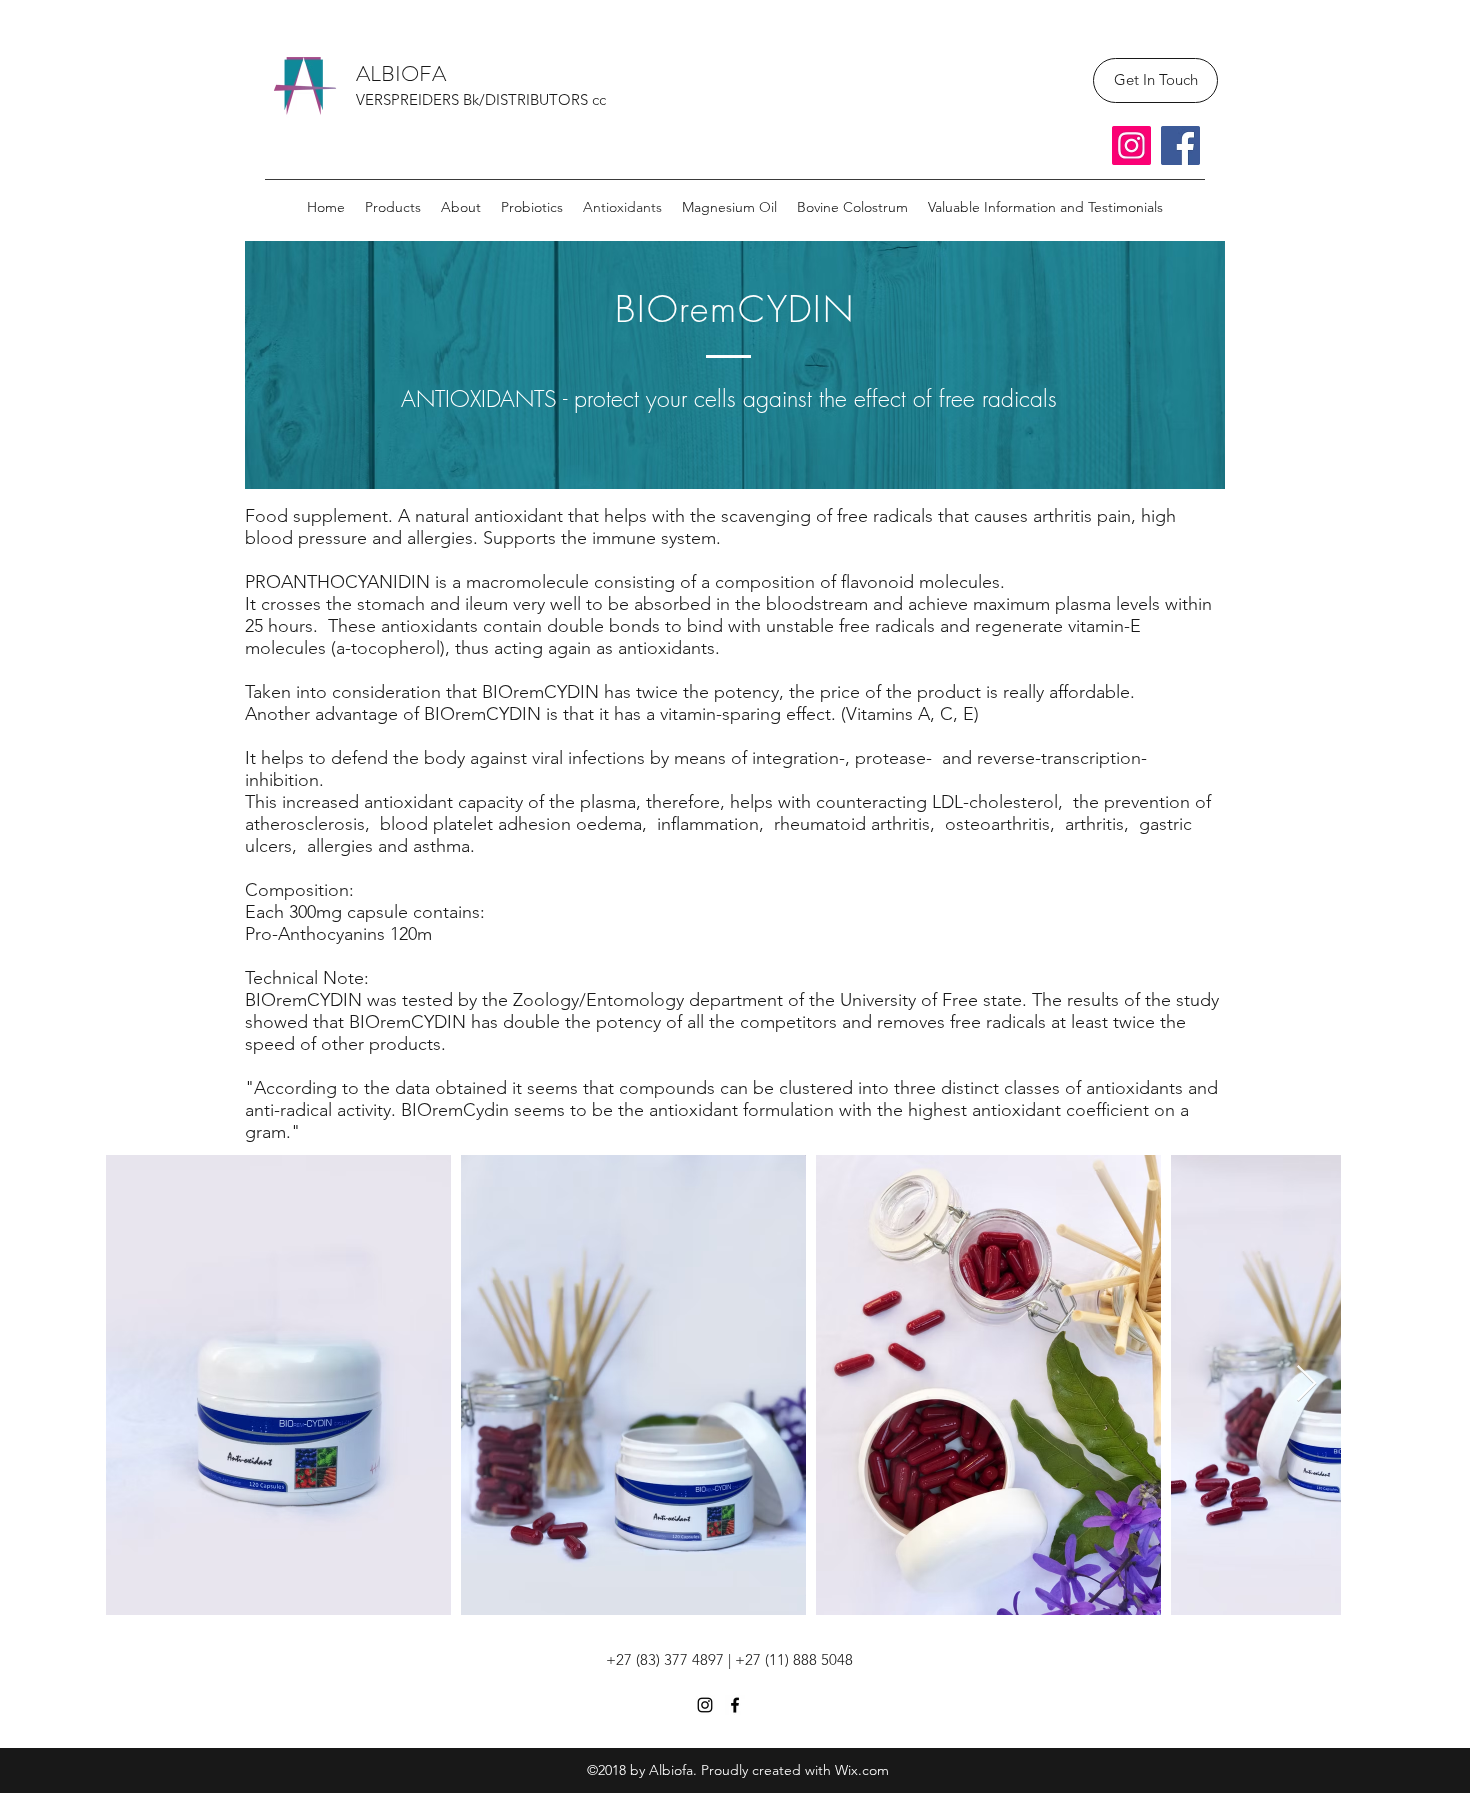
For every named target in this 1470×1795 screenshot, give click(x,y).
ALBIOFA (401, 73)
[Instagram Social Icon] (1131, 145)
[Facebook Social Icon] (1180, 145)
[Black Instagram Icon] (705, 1705)
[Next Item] (1306, 1384)
